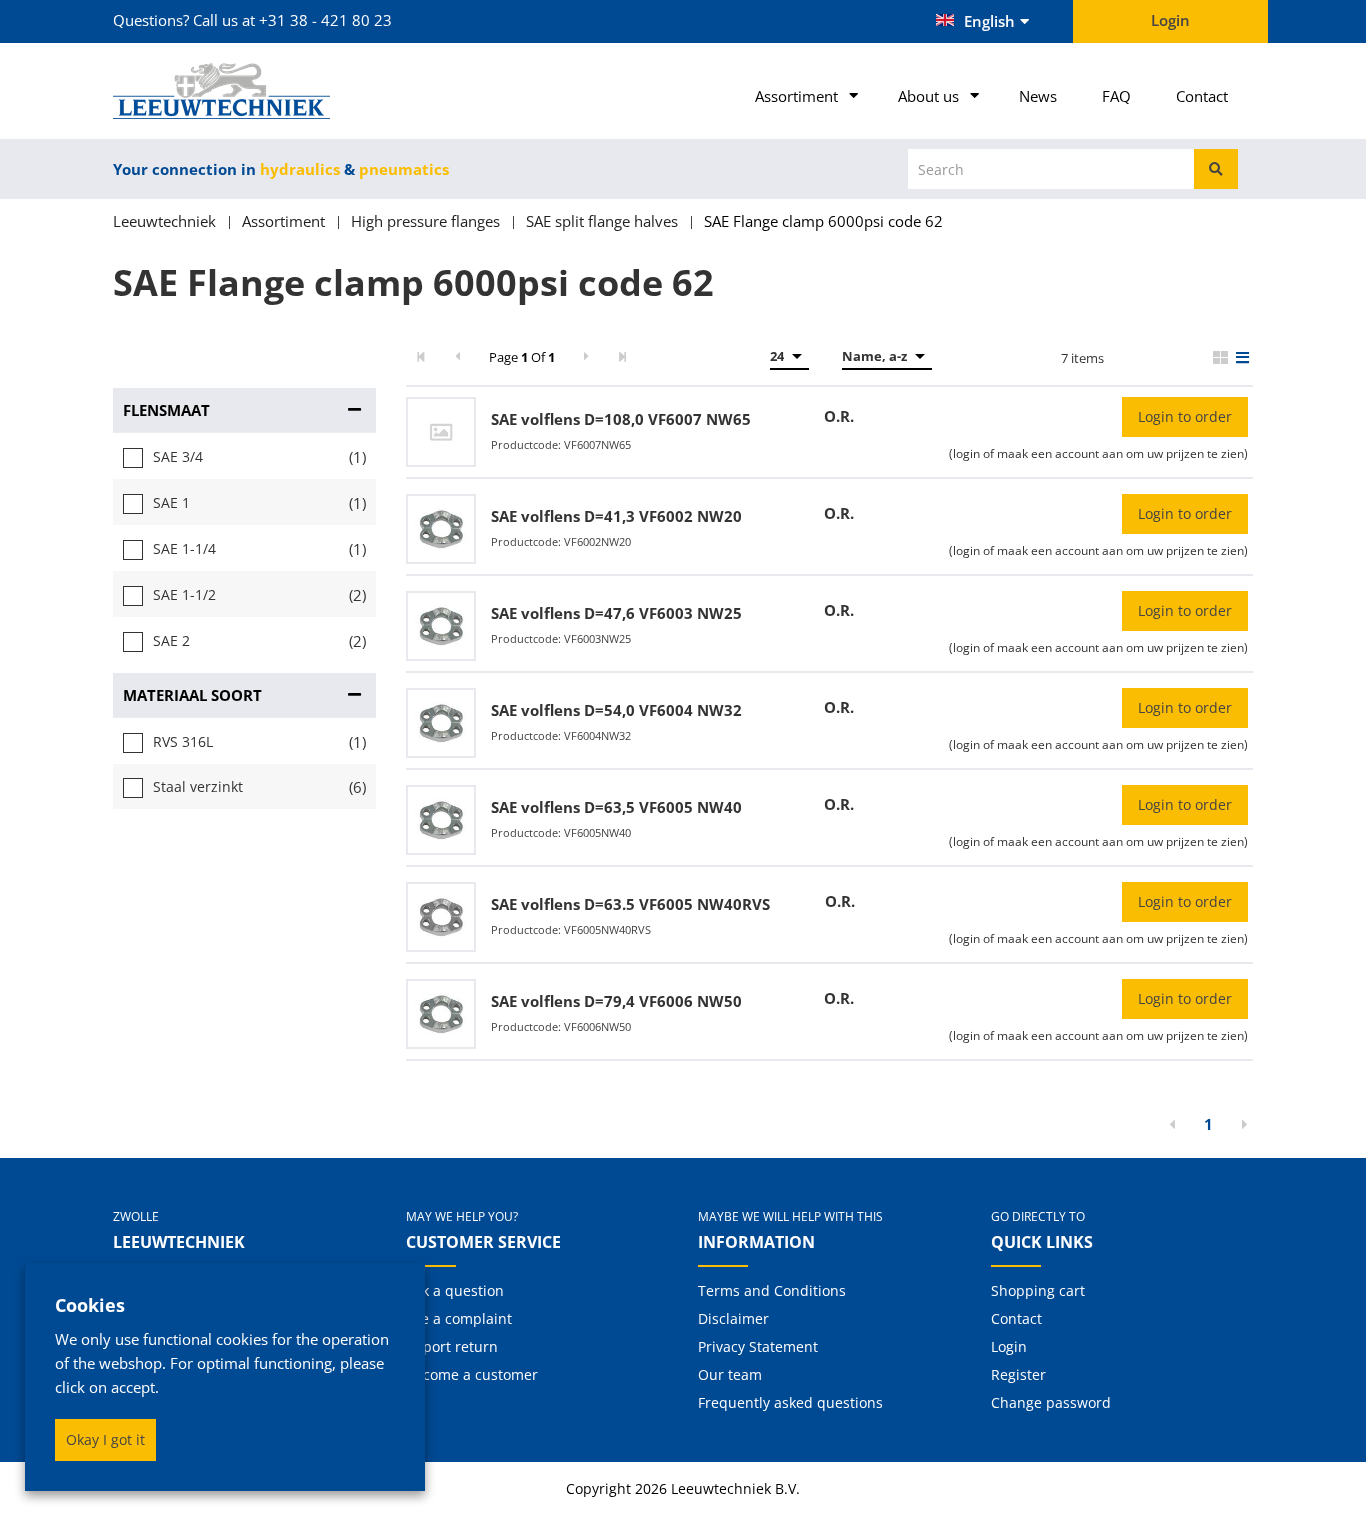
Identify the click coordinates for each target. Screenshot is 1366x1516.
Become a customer (472, 1374)
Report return (452, 1346)
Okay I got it (105, 1439)
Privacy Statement (758, 1346)
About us (928, 96)
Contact (1202, 96)
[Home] (244, 91)
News (1038, 96)
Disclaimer (733, 1318)
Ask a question (455, 1290)
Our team (730, 1374)
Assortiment (796, 96)
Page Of (522, 357)
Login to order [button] (1185, 416)
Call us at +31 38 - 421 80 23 (292, 20)
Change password (1051, 1402)
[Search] (1216, 169)
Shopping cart (1038, 1290)
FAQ (1116, 96)
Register (1018, 1374)
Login (1009, 1346)
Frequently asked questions (790, 1402)
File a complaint (459, 1318)
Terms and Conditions (772, 1290)
